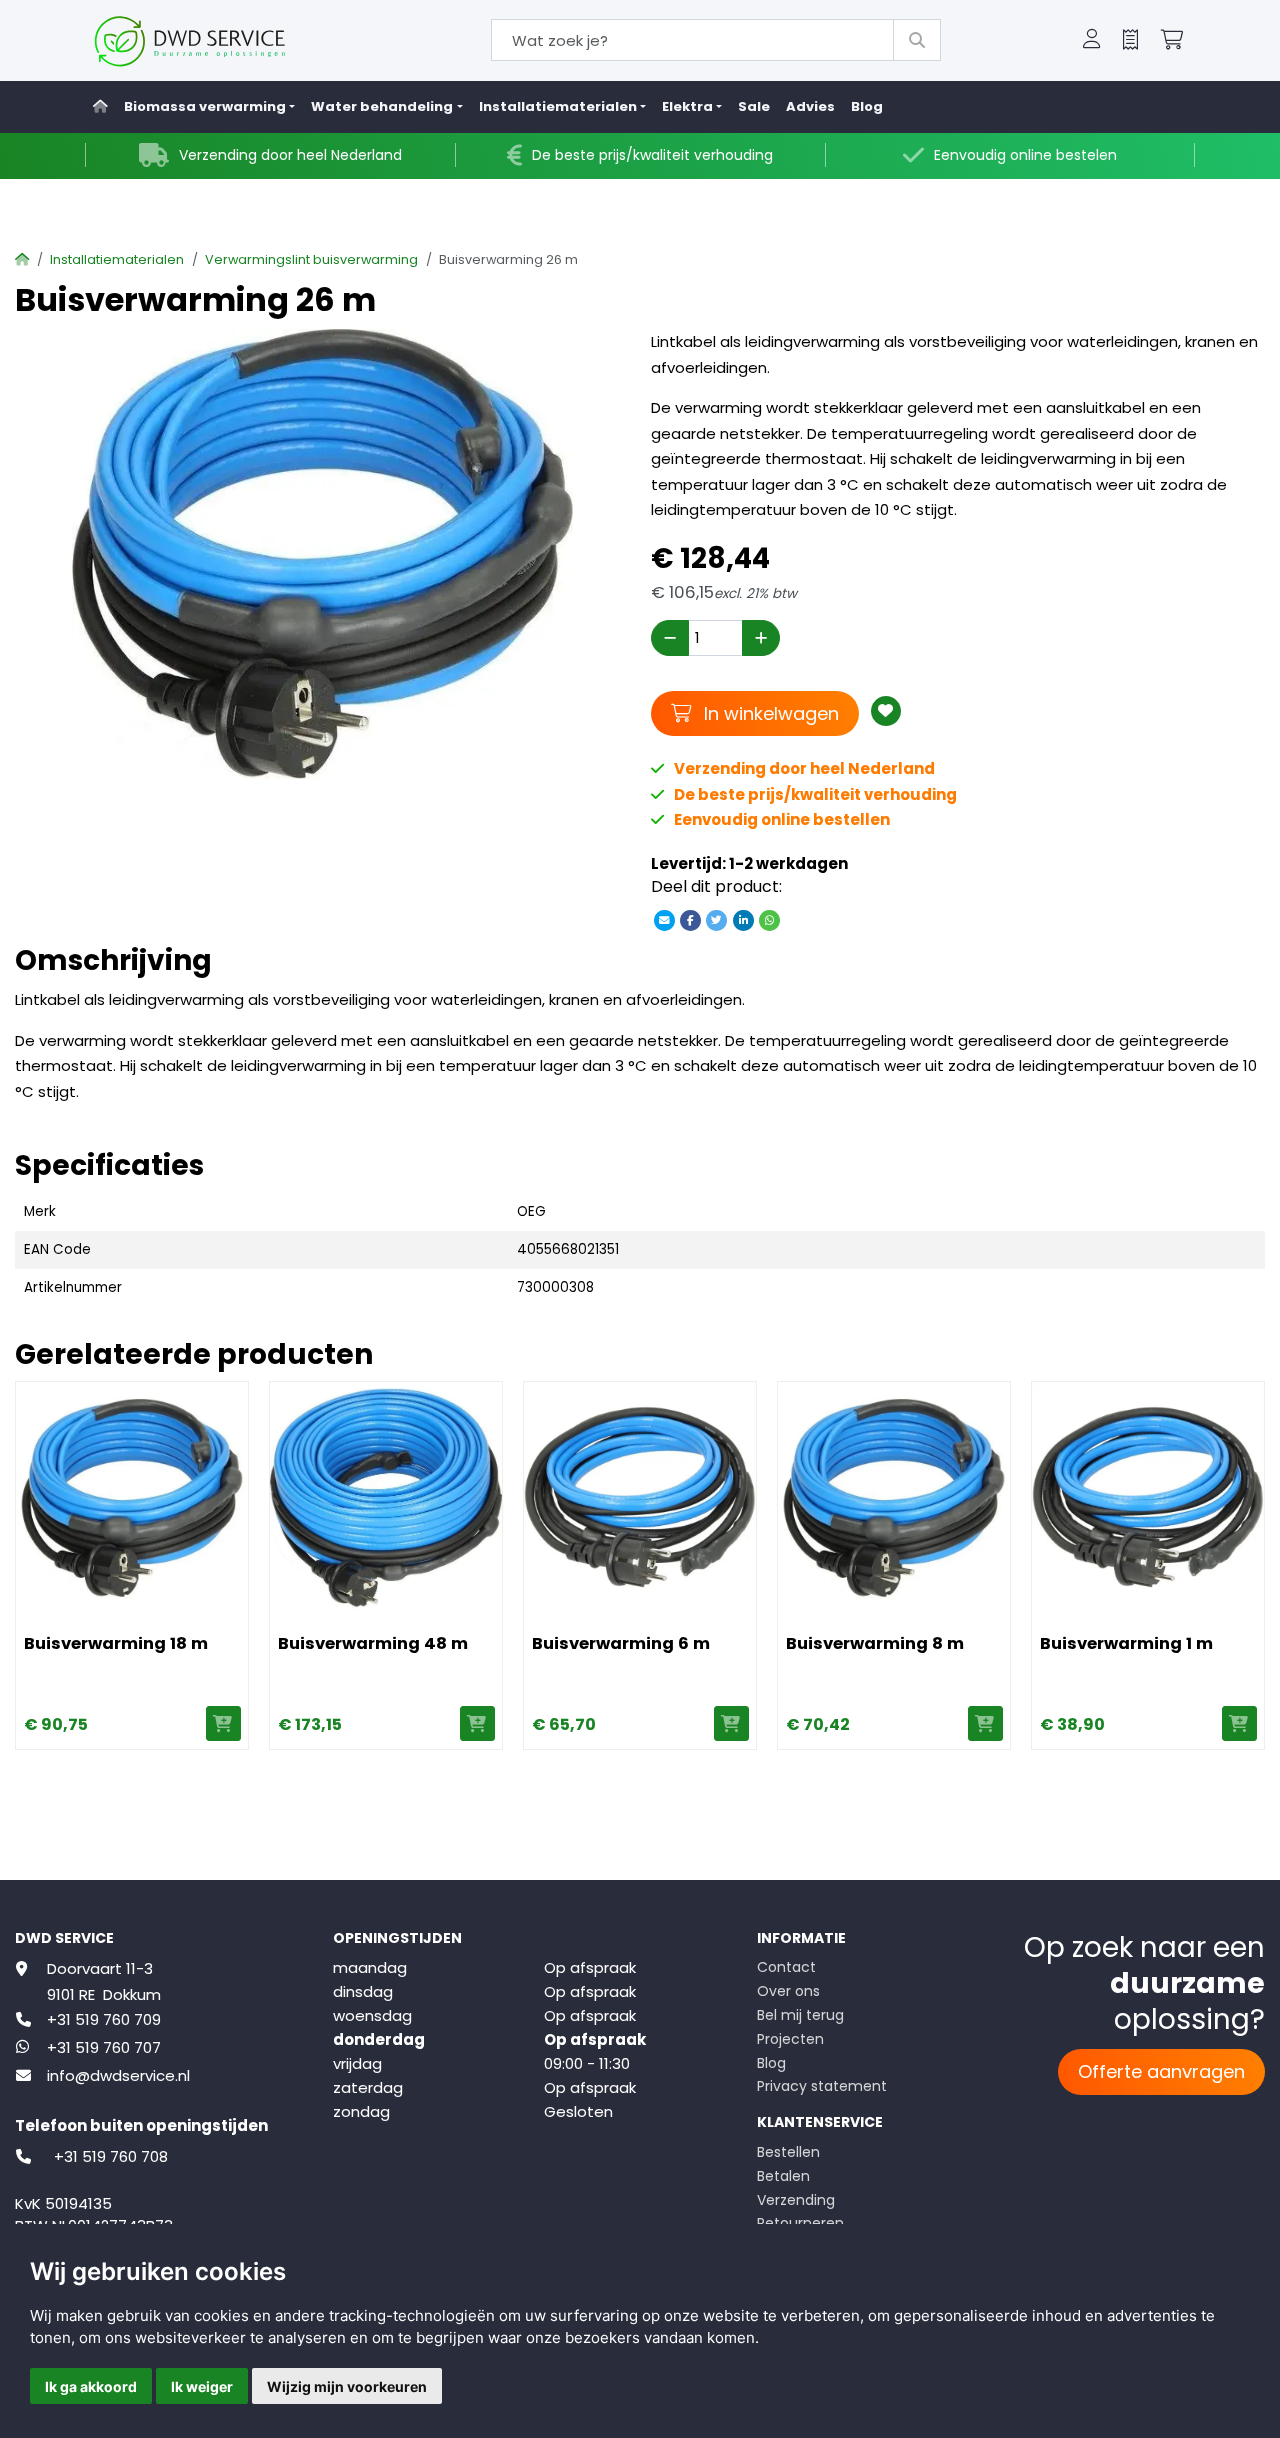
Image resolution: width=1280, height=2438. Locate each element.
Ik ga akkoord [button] (91, 2386)
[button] (1092, 41)
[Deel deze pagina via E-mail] (664, 919)
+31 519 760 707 (104, 2047)
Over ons (788, 1991)
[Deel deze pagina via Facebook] (691, 919)
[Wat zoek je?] (917, 40)
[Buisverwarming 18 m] (132, 1498)
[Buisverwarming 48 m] (386, 1498)
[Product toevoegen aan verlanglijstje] (886, 711)
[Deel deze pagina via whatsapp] (769, 919)
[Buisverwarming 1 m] (1148, 1498)
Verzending (796, 2200)
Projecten (790, 2039)
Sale (754, 106)
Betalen (783, 2176)
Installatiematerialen (117, 259)
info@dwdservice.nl (118, 2075)
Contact (786, 1967)
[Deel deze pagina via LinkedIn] (743, 919)
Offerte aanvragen (1161, 2071)
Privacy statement (822, 2086)
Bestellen (788, 2152)
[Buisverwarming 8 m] (894, 1498)
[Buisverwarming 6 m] (640, 1498)
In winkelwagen (768, 713)
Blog (867, 106)
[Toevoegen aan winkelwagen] (223, 1723)
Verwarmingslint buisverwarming (311, 259)
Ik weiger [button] (202, 2386)
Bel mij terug (800, 2015)
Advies (810, 106)
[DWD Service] (222, 40)
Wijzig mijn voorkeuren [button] (347, 2386)
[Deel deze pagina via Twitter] (717, 919)
